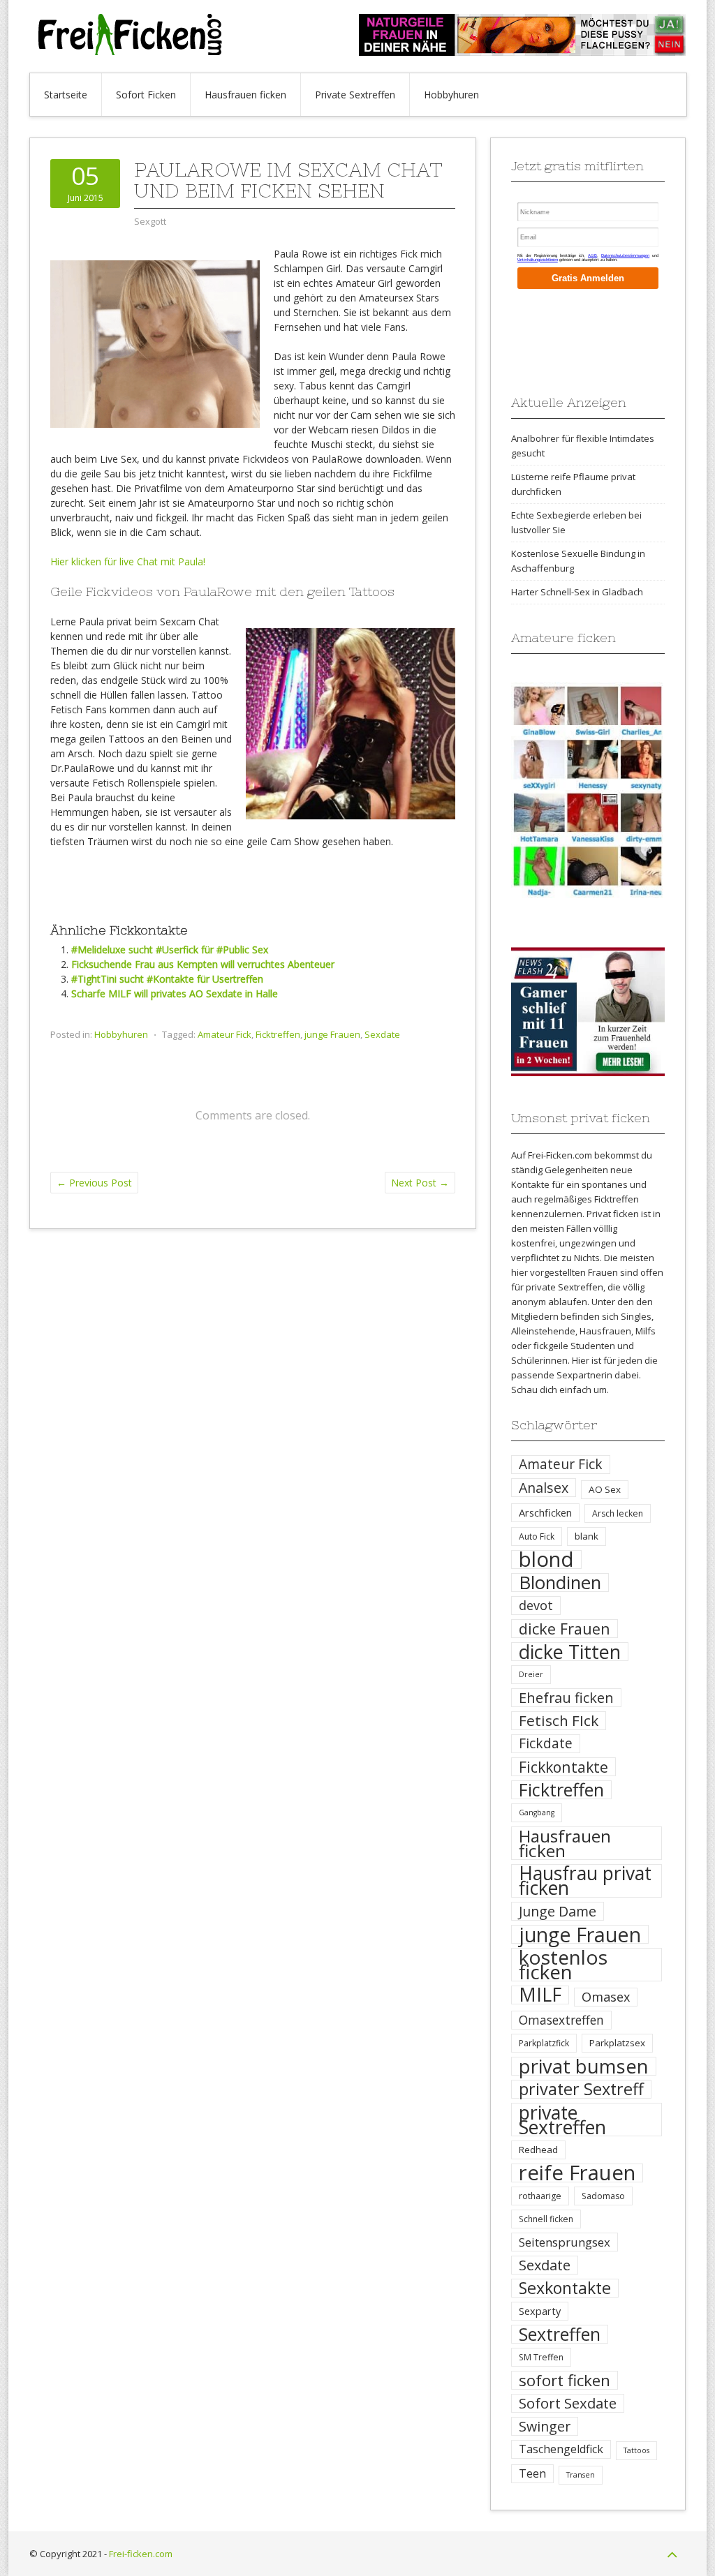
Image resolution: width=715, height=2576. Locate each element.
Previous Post (94, 1183)
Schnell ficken (546, 2219)
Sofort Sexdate (568, 2403)
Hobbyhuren (451, 95)
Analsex (544, 1488)
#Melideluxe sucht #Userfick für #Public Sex (170, 950)
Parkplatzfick (544, 2043)
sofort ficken (565, 2380)
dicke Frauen (565, 1629)
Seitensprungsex (565, 2242)
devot (536, 1605)
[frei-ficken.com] (134, 51)
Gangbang (537, 1812)
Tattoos (636, 2450)
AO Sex (605, 1489)
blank (587, 1536)
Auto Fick (537, 1536)
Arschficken (545, 1512)
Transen (581, 2475)
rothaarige (540, 2196)
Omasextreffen (561, 2020)
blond (546, 1559)
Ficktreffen (278, 1034)
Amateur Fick (224, 1034)
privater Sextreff (581, 2089)
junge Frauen (332, 1034)
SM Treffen (541, 2357)
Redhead (538, 2150)
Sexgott (150, 221)
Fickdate (546, 1743)
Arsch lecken (618, 1513)
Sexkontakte (565, 2288)
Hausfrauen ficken (245, 95)
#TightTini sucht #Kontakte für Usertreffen (167, 979)
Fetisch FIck (559, 1721)
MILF (540, 1995)
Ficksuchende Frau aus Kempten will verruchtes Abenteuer (203, 964)
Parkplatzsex (617, 2043)
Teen (532, 2473)
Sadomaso (603, 2196)
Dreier (531, 1674)
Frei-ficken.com (141, 2554)
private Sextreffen (562, 2120)
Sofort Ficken (146, 95)
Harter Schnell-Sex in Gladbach (577, 592)
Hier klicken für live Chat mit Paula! (128, 561)
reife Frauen (577, 2173)
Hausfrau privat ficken (585, 1881)
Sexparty (540, 2311)
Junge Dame (558, 1911)
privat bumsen (584, 2066)
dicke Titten (570, 1652)
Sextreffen (560, 2334)
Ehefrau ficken (566, 1698)
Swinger (545, 2426)
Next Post (420, 1183)
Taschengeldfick (561, 2449)
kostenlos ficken (563, 1965)
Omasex (606, 1997)
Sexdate (382, 1034)
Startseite (66, 95)
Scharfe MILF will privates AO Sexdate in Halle (175, 993)
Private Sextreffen (355, 95)
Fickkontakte (563, 1767)
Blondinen (560, 1583)
